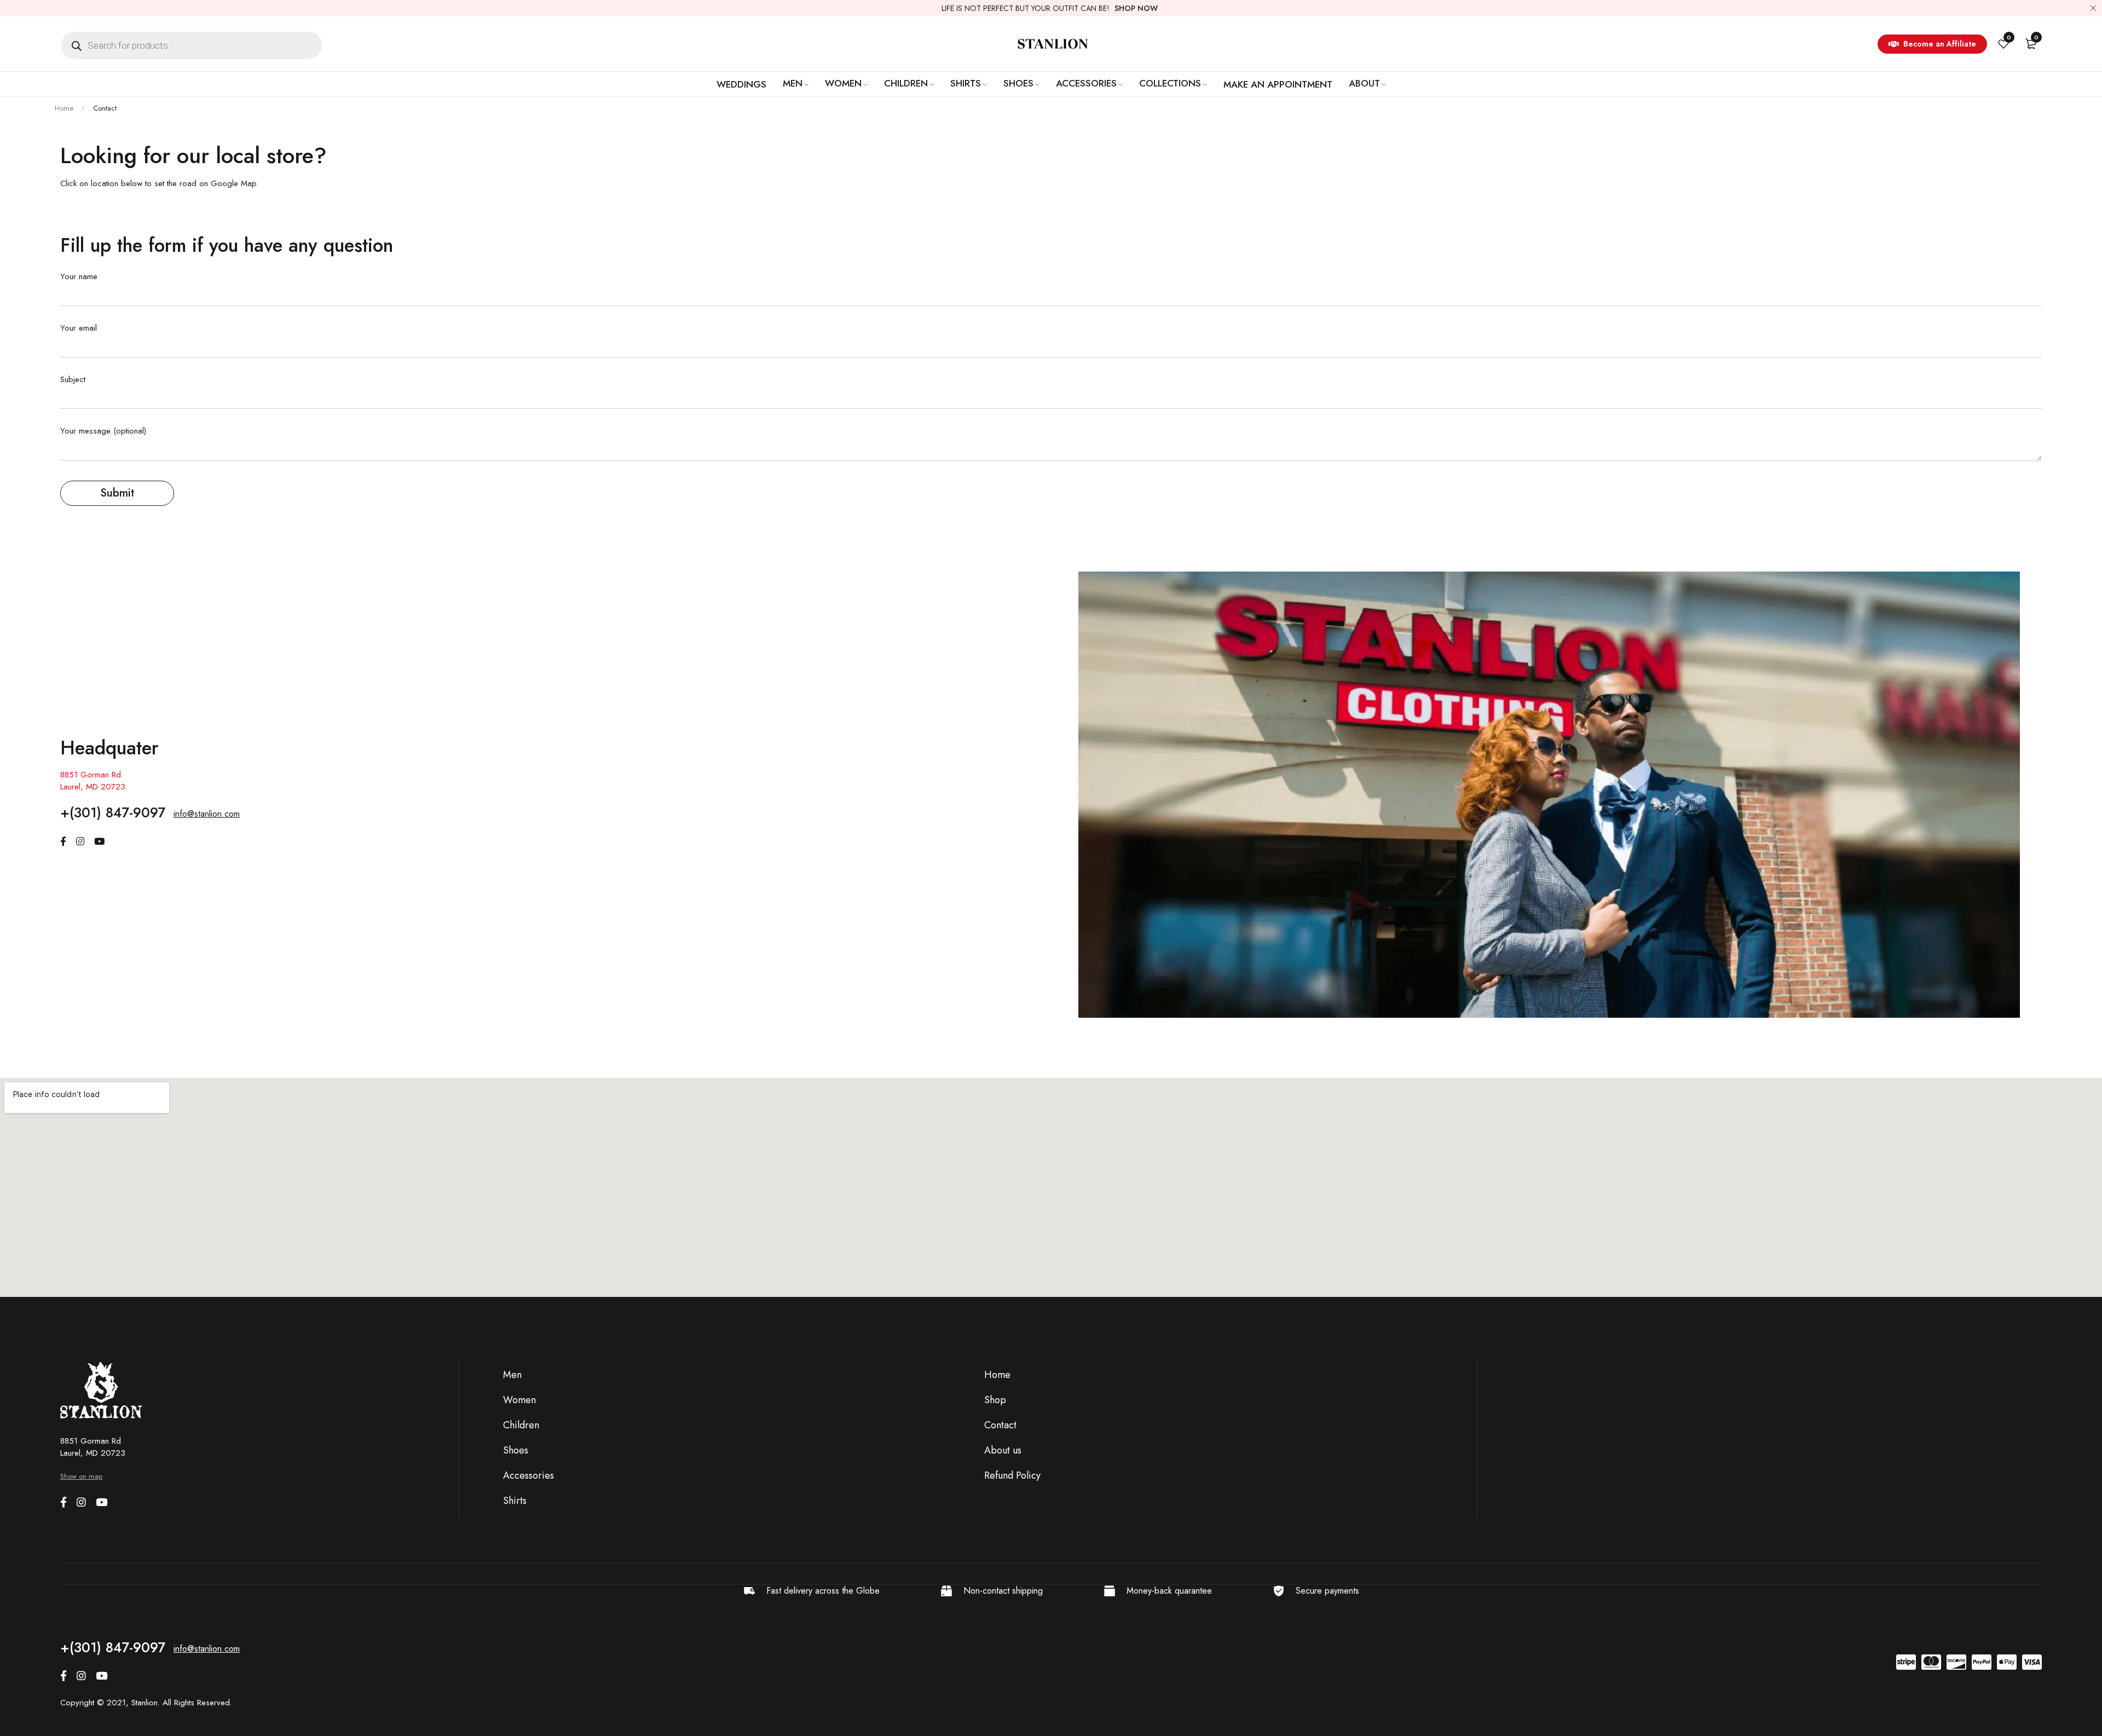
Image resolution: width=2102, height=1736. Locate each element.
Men (512, 1375)
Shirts (515, 1501)
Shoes (516, 1450)
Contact (1000, 1425)
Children (521, 1425)
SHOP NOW (1136, 8)
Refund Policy (1012, 1475)
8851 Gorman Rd (91, 775)
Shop (995, 1400)
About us (1003, 1450)
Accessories (529, 1475)
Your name (79, 277)
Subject (73, 380)
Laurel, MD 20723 (93, 787)
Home (64, 108)
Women (519, 1400)
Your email (79, 328)
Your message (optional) (103, 431)
